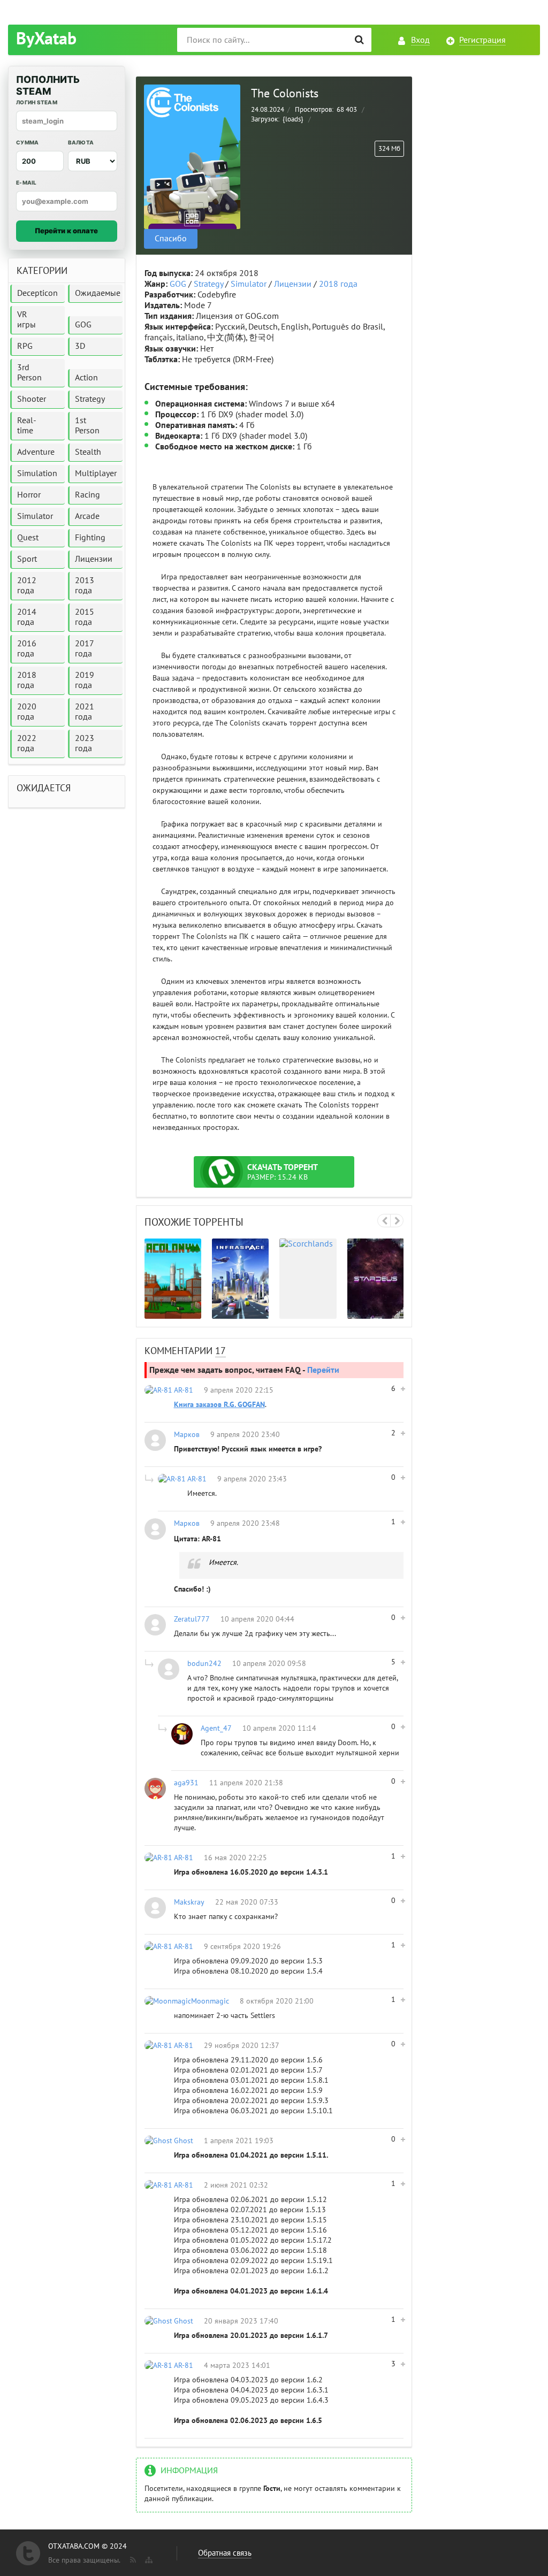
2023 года (85, 743)
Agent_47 (216, 1728)
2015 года (85, 617)
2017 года (85, 649)
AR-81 (184, 1390)
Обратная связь (225, 2553)
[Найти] (359, 40)
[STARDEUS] (376, 1278)
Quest (28, 538)
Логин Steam (37, 102)
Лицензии (293, 284)
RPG (25, 346)
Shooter (32, 399)
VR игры (26, 320)
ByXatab (46, 39)
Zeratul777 (192, 1619)
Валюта (81, 142)
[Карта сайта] (148, 2558)
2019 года (85, 680)
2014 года (27, 617)
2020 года (27, 712)
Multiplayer (96, 473)
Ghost (184, 2141)
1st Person (87, 426)
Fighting (90, 538)
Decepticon (37, 293)
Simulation (37, 473)
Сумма (27, 142)
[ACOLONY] (173, 1278)
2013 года (85, 586)
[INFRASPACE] (240, 1278)
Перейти (323, 1370)
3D (80, 346)
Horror (29, 495)
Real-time (27, 426)
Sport (27, 559)
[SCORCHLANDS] (308, 1278)
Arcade (87, 516)
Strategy (208, 284)
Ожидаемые (98, 293)
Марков (187, 1435)
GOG (178, 284)
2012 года (27, 586)
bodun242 (204, 1664)
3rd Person (29, 373)
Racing (87, 495)
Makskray (189, 1902)
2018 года (338, 284)
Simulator (249, 284)
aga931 (186, 1783)
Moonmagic (210, 2001)
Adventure (36, 452)
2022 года (27, 743)
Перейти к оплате (66, 231)
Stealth (88, 452)
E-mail (26, 182)
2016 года (27, 649)
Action (86, 378)
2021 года (85, 712)
